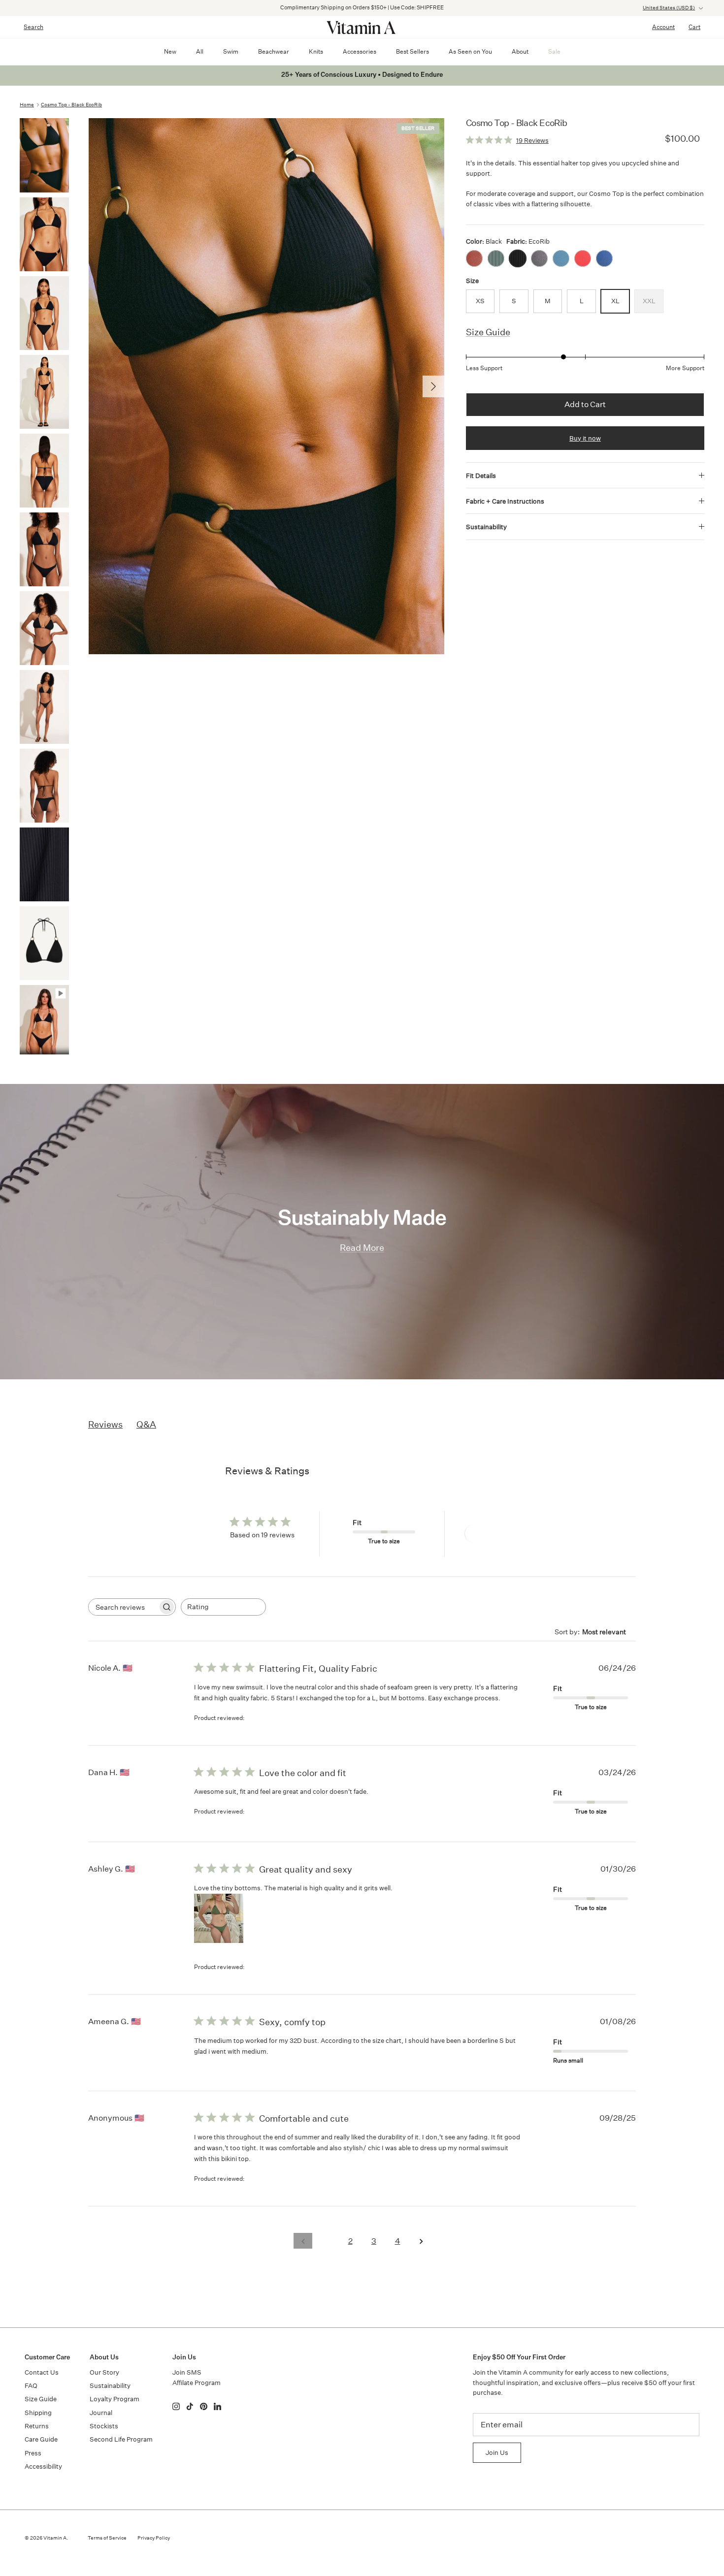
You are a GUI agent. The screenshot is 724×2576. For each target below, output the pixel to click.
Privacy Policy (154, 2538)
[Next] (433, 386)
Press (33, 2453)
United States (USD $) (669, 8)
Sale (554, 51)
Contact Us (42, 2372)
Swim (231, 51)
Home (27, 105)
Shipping (38, 2413)
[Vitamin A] (362, 27)
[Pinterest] (204, 2406)
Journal (101, 2413)
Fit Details (481, 476)
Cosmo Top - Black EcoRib (71, 105)
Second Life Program (121, 2439)
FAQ (31, 2386)
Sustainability (486, 527)
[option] (266, 386)
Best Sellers (412, 51)
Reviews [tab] (105, 1424)
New (170, 51)
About (520, 51)
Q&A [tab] (146, 1424)
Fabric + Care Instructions (505, 501)
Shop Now (489, 8)
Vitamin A (55, 2538)
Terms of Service (107, 2538)
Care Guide (41, 2439)
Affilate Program (197, 2383)
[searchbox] (123, 1607)
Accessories (360, 51)
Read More (362, 1248)
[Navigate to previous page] (303, 2241)
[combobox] (223, 1607)
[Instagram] (176, 2406)
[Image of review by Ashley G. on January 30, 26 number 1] (219, 1918)
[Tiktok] (190, 2406)
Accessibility (43, 2466)
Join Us (497, 2453)
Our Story (104, 2372)
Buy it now (585, 438)
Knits (316, 51)
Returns (37, 2426)
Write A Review (501, 1534)
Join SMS (187, 2372)
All (200, 51)
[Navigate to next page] (421, 2241)
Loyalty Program (115, 2399)
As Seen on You (470, 51)
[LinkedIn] (217, 2406)
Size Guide (488, 332)
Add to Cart (585, 404)
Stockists (104, 2426)
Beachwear (274, 51)
